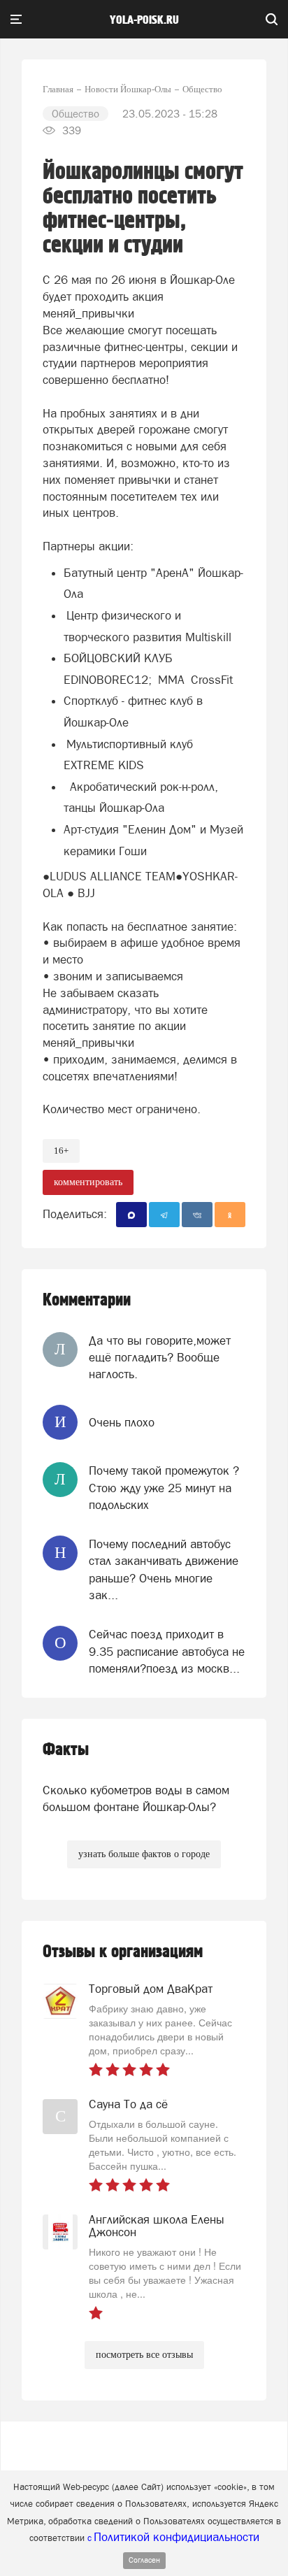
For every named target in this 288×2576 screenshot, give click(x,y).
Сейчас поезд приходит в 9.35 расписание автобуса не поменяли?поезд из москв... (167, 1651)
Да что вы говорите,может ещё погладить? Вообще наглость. (160, 1358)
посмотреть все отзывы (144, 2355)
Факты (66, 1750)
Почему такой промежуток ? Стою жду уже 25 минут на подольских (164, 1488)
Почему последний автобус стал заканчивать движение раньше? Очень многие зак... (164, 1569)
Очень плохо (122, 1422)
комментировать (88, 1182)
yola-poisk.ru (144, 20)
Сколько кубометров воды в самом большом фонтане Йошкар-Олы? (136, 1798)
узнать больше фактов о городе (144, 1854)
